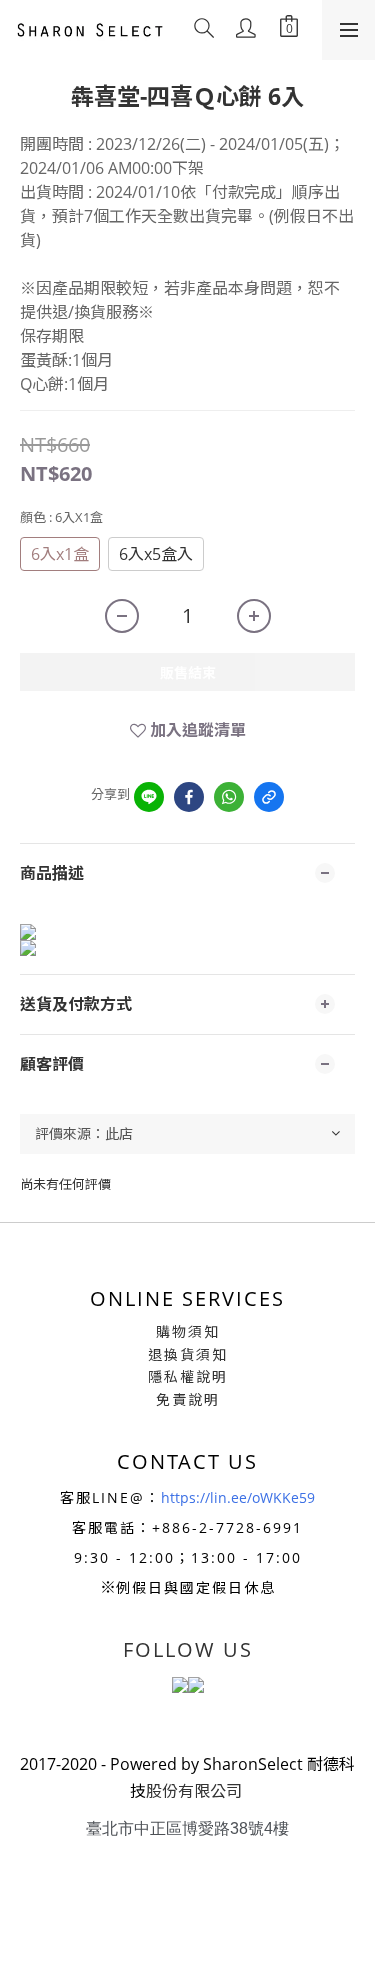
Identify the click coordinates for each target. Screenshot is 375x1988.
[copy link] (269, 797)
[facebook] (189, 797)
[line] (149, 797)
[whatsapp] (229, 797)
